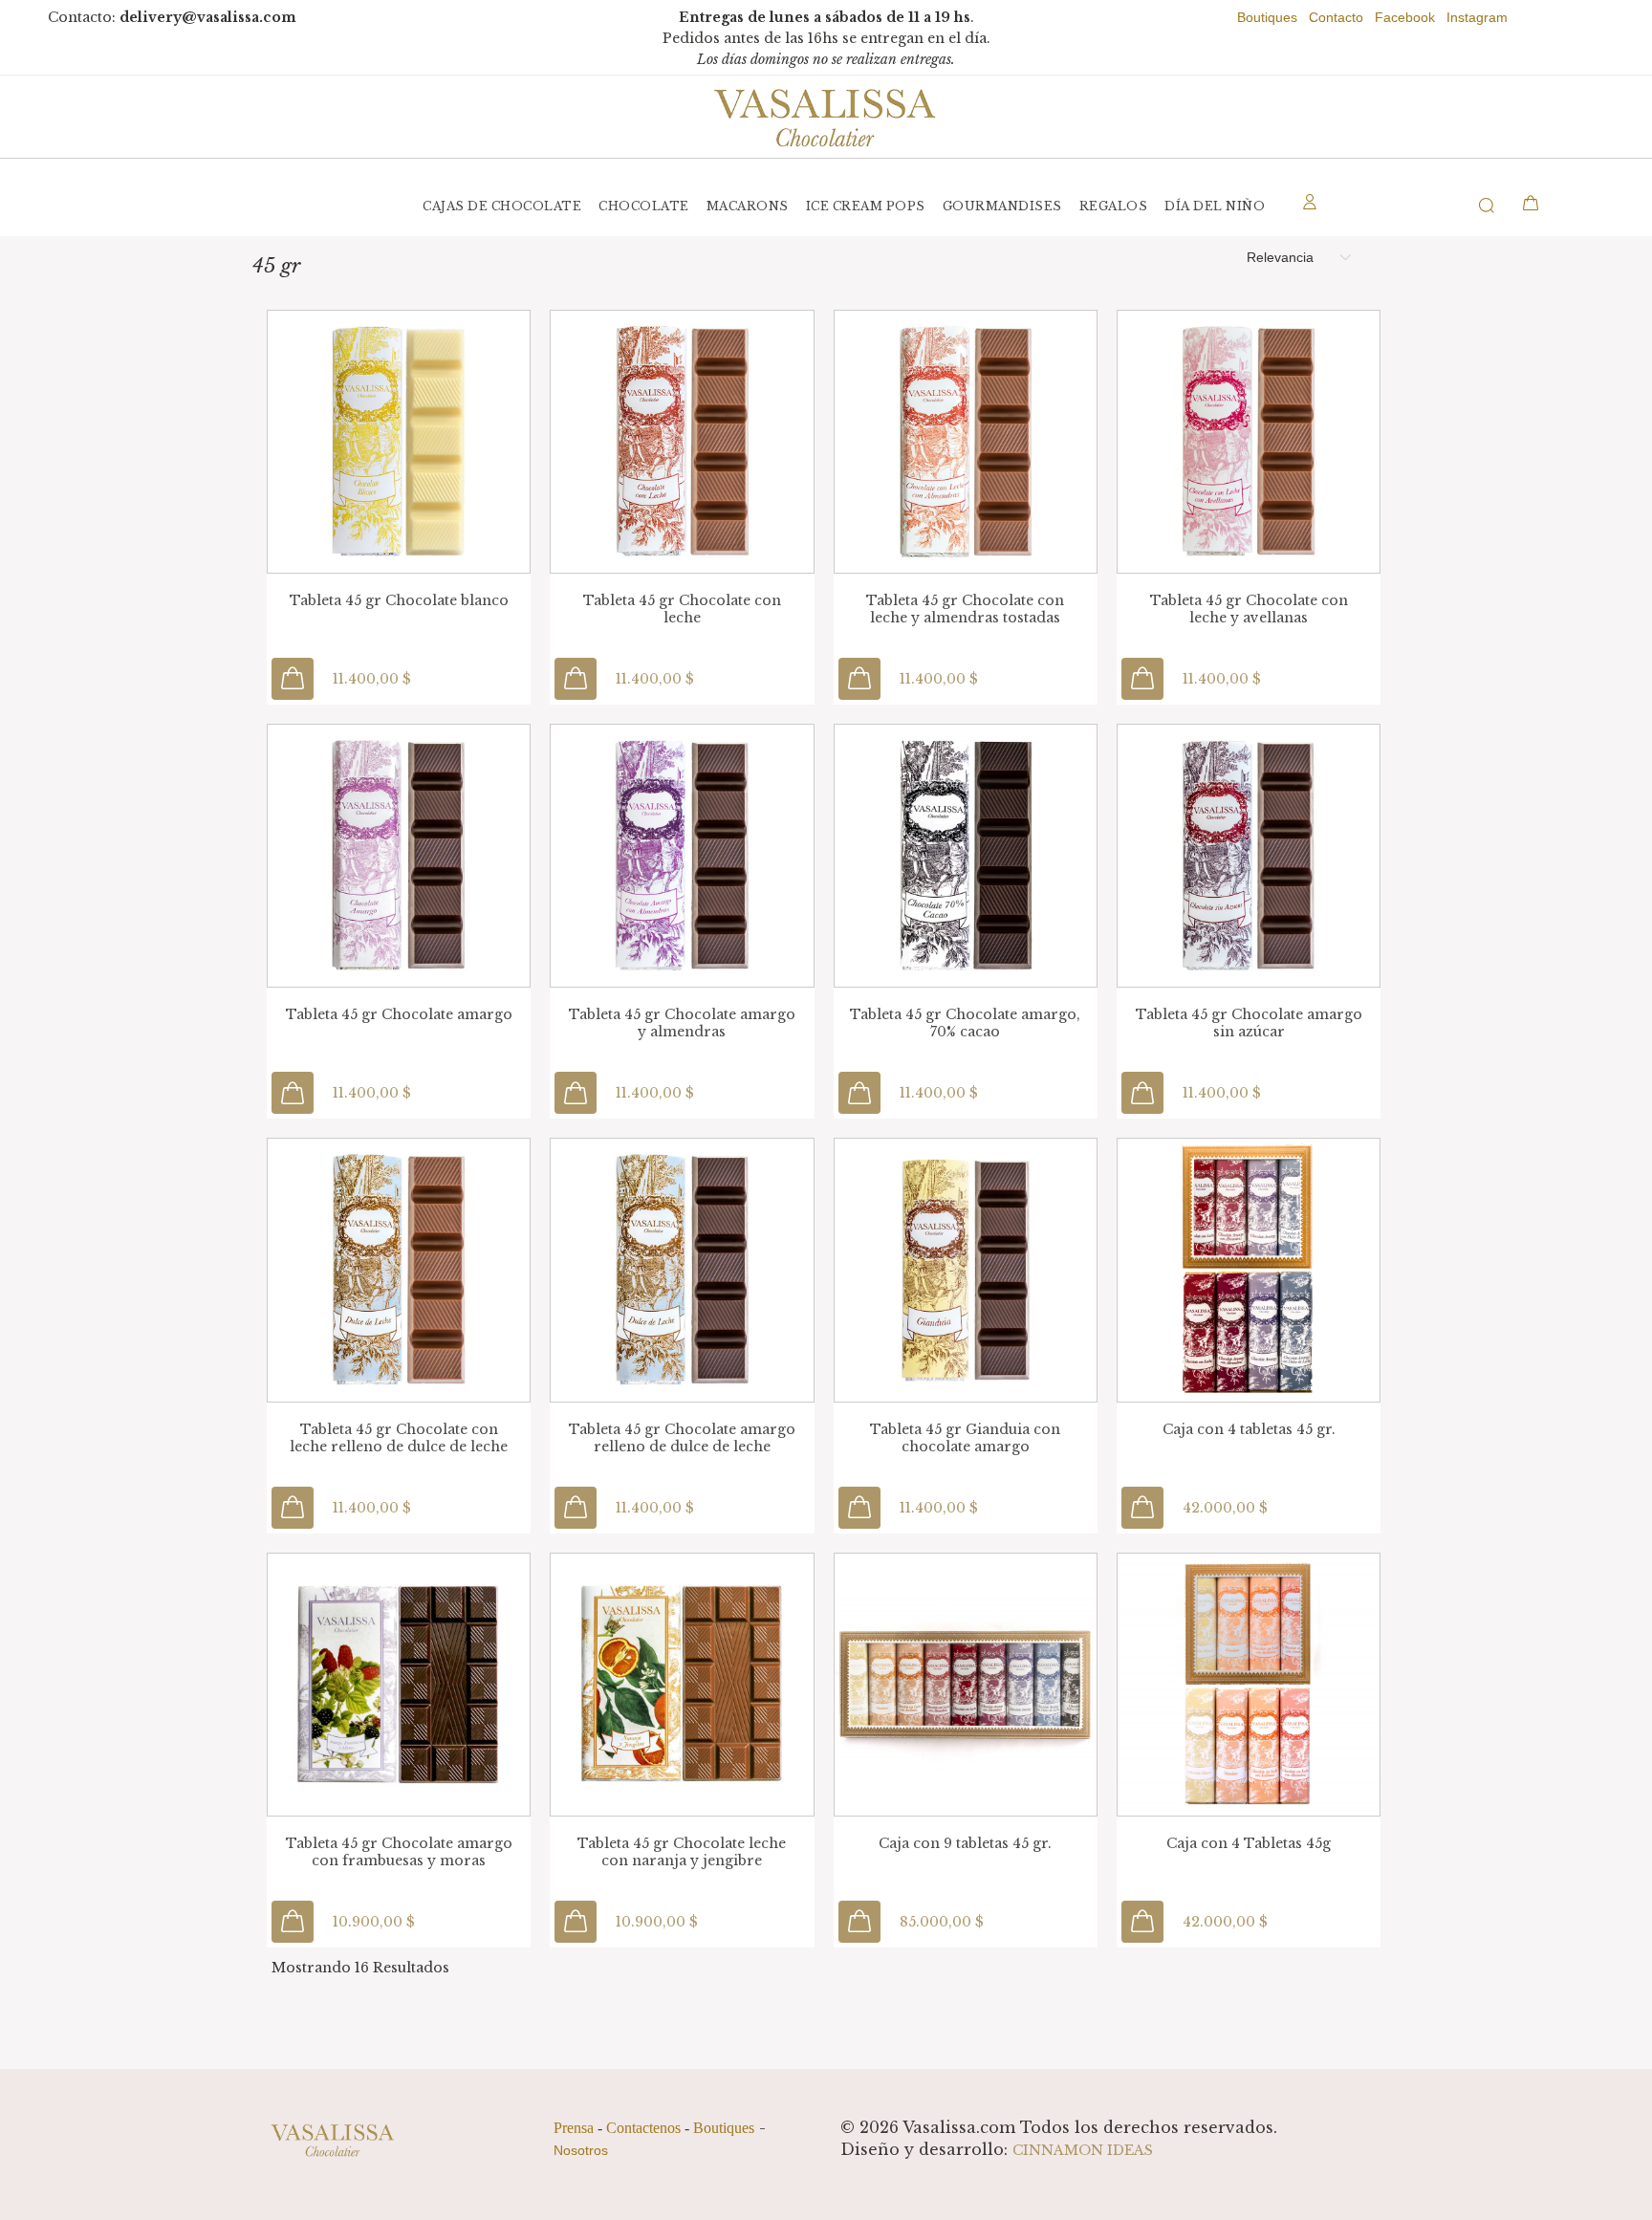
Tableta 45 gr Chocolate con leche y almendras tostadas (965, 609)
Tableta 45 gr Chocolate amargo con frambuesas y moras (399, 1852)
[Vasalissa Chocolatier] (826, 117)
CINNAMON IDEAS (1083, 2150)
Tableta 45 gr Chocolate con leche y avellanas (1249, 609)
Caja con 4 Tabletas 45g (1249, 1843)
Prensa (574, 2128)
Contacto (1336, 17)
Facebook (1405, 17)
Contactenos (643, 2128)
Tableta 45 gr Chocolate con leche (682, 609)
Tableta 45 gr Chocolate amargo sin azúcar (1249, 1023)
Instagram (1477, 17)
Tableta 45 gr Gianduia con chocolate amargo (965, 1438)
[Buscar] (1454, 206)
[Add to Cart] (293, 679)
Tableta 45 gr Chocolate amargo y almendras (682, 1023)
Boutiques (1267, 17)
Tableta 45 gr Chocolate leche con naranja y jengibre (682, 1852)
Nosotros (581, 2150)
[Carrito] (1531, 203)
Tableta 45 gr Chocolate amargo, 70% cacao (965, 1023)
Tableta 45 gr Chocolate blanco (399, 600)
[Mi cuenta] (1310, 206)
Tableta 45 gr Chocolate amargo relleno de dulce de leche (682, 1438)
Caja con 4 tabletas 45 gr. (1249, 1429)
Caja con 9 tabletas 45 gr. (965, 1843)
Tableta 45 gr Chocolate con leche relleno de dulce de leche (399, 1438)
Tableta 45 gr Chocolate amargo (399, 1014)
